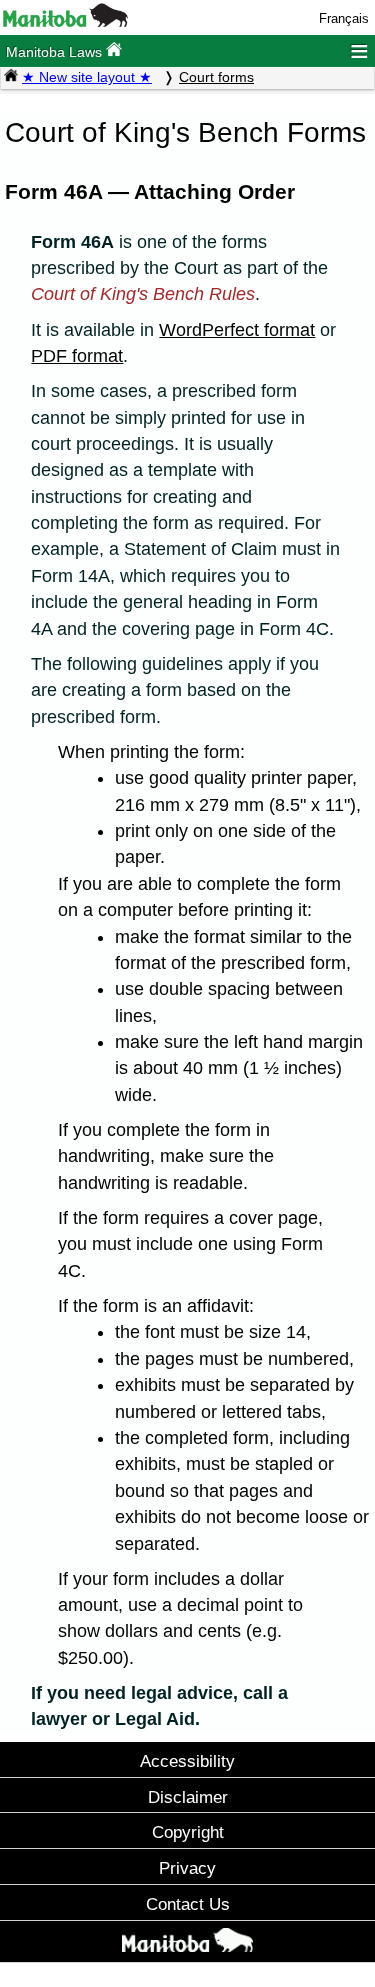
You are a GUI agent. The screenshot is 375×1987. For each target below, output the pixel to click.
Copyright (188, 1832)
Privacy (187, 1868)
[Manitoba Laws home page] (11, 77)
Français (344, 18)
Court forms (216, 77)
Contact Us (188, 1904)
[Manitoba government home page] (65, 22)
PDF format (77, 356)
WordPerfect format (237, 330)
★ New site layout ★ (87, 77)
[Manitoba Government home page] (187, 1944)
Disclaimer (188, 1797)
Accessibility (187, 1761)
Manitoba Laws (56, 52)
